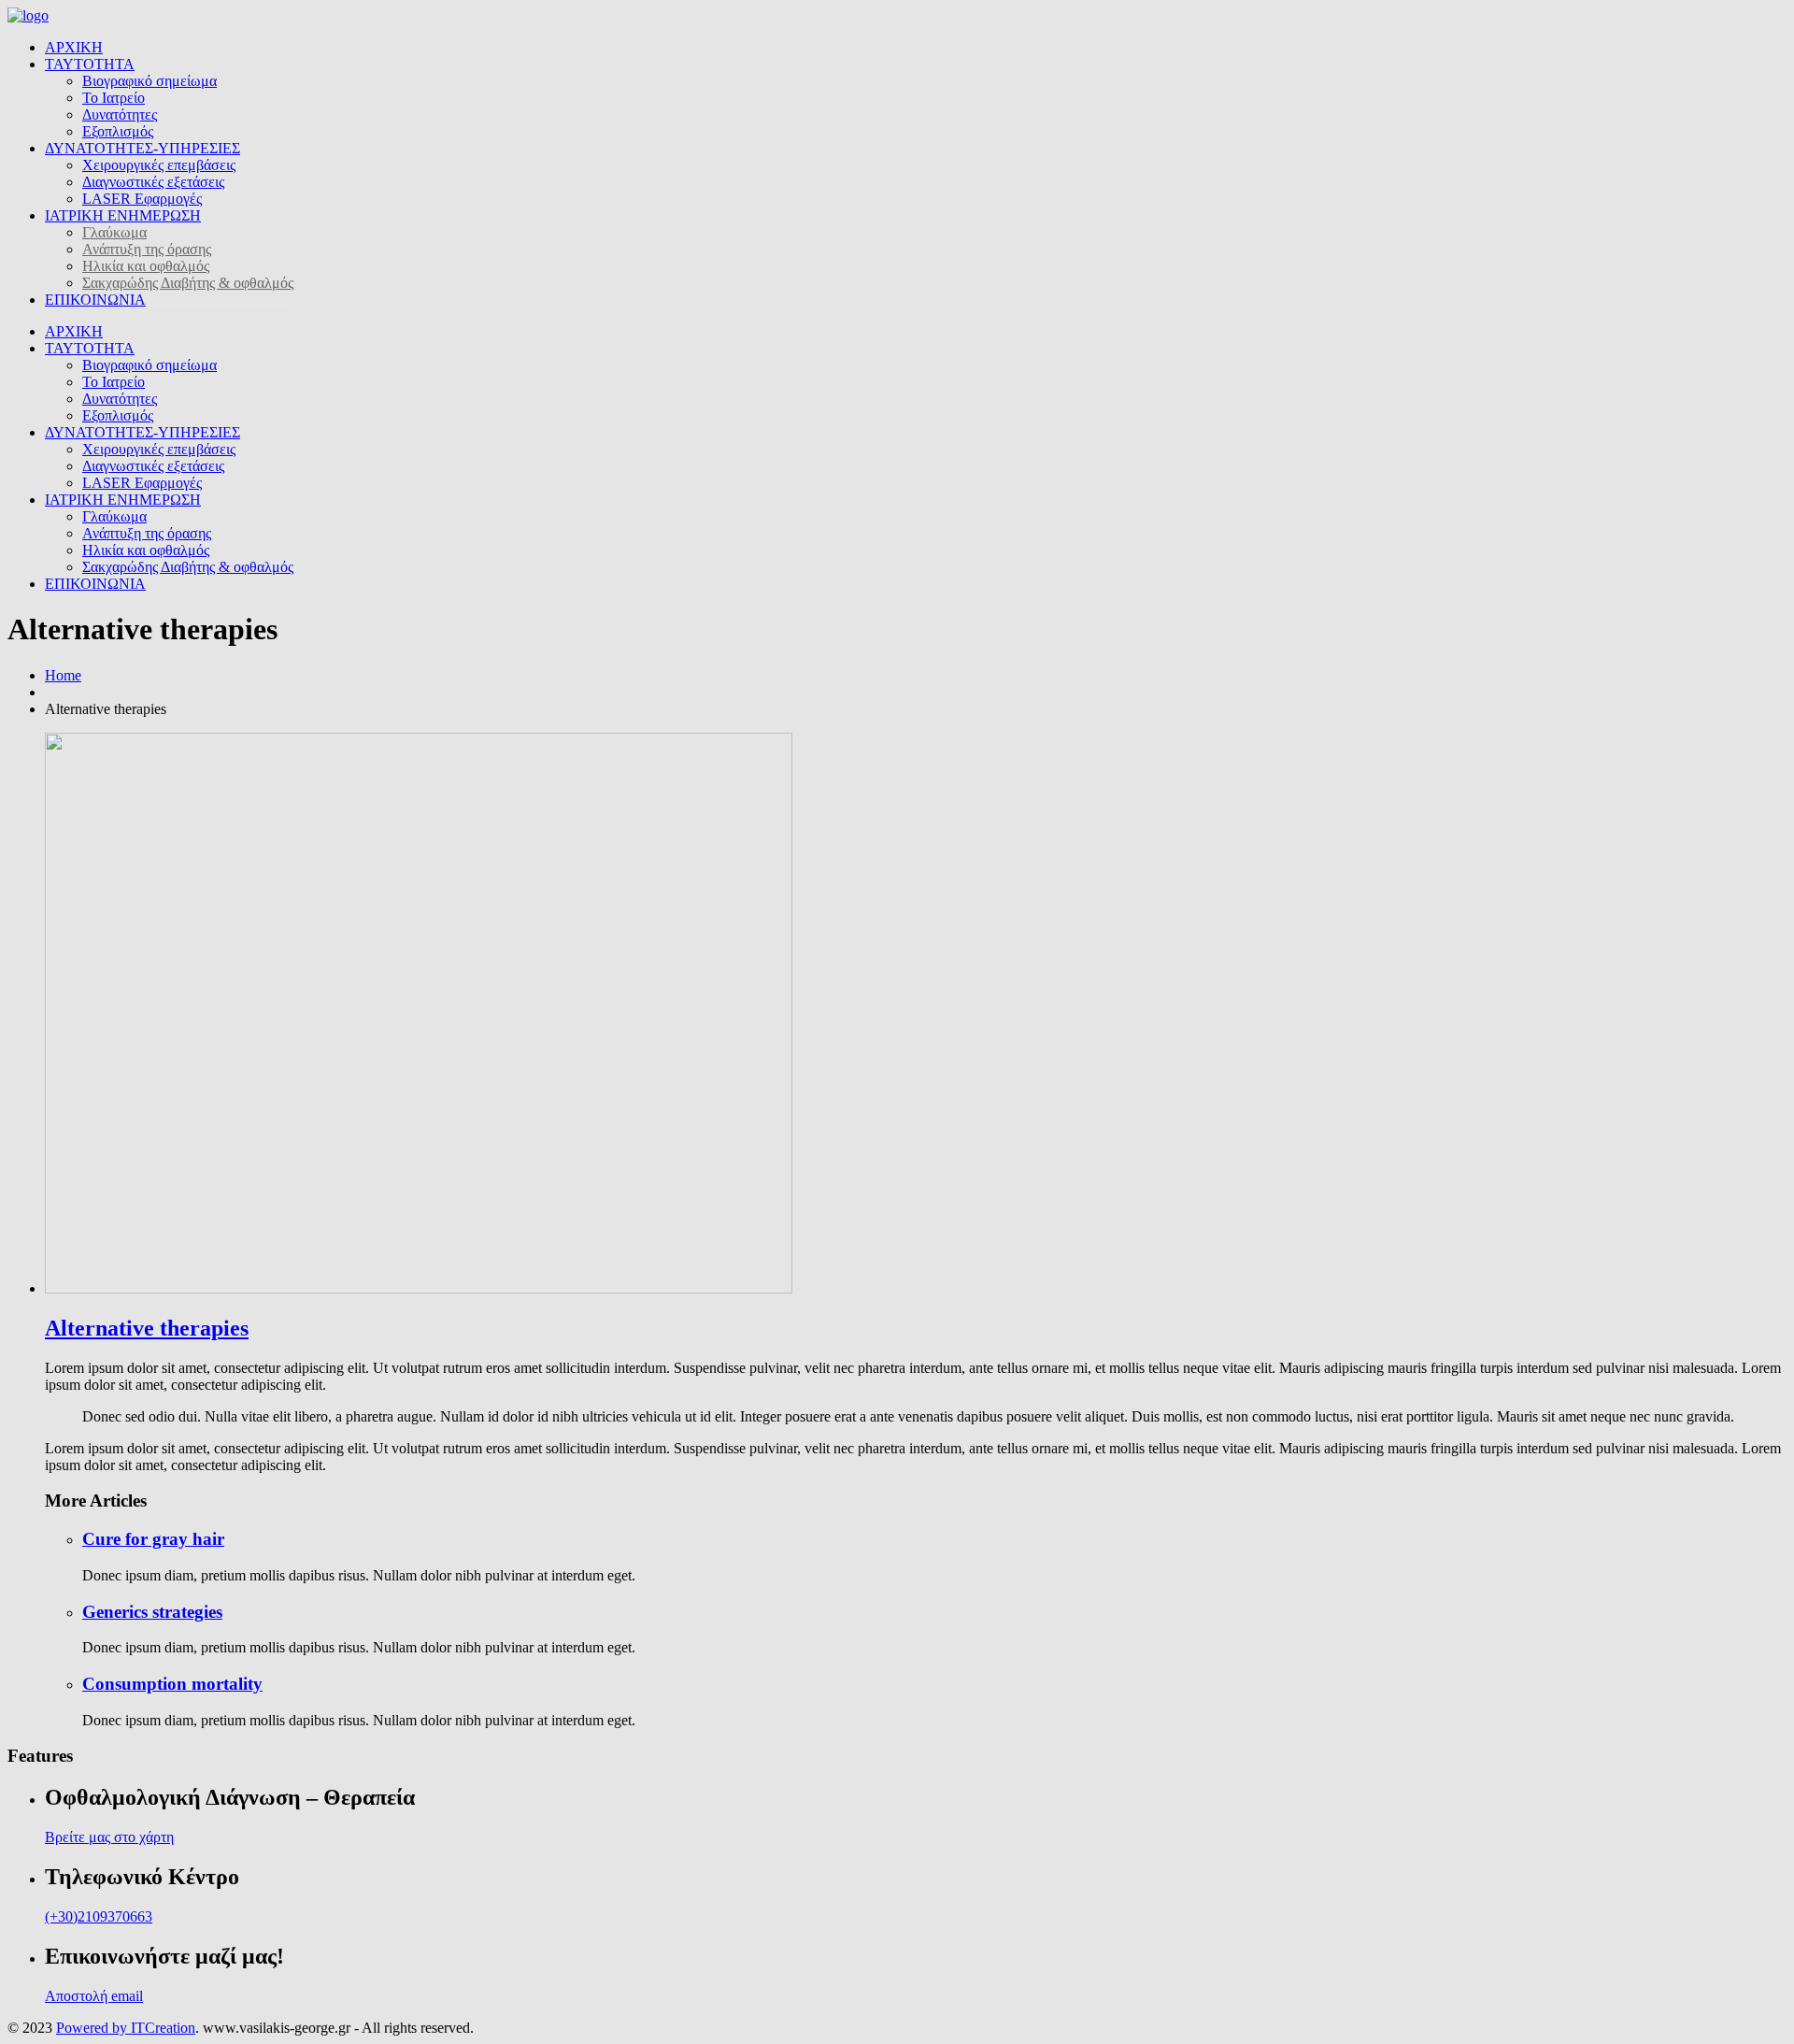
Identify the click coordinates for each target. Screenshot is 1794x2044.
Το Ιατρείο (114, 98)
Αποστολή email (94, 1996)
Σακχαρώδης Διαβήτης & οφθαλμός (188, 283)
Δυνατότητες (120, 114)
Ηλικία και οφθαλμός (146, 266)
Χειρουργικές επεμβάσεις (159, 165)
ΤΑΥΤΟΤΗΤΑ (90, 64)
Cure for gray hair (153, 1539)
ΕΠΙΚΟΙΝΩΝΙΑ (95, 300)
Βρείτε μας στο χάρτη (109, 1837)
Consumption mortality (172, 1684)
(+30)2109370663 (99, 1916)
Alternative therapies (147, 1328)
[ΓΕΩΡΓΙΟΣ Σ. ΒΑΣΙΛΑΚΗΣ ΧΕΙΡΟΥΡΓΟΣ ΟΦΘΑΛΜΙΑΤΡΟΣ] (28, 15)
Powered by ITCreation (126, 2028)
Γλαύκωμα (114, 232)
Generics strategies (152, 1612)
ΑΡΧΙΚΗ (74, 47)
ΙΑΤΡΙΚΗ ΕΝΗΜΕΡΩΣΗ (123, 215)
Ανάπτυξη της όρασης (147, 249)
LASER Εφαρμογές (142, 199)
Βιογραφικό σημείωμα (149, 81)
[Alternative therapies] (419, 1288)
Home (63, 675)
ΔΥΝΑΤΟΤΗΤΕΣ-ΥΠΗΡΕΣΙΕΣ (142, 148)
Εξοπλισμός (118, 131)
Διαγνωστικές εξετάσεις (153, 182)
